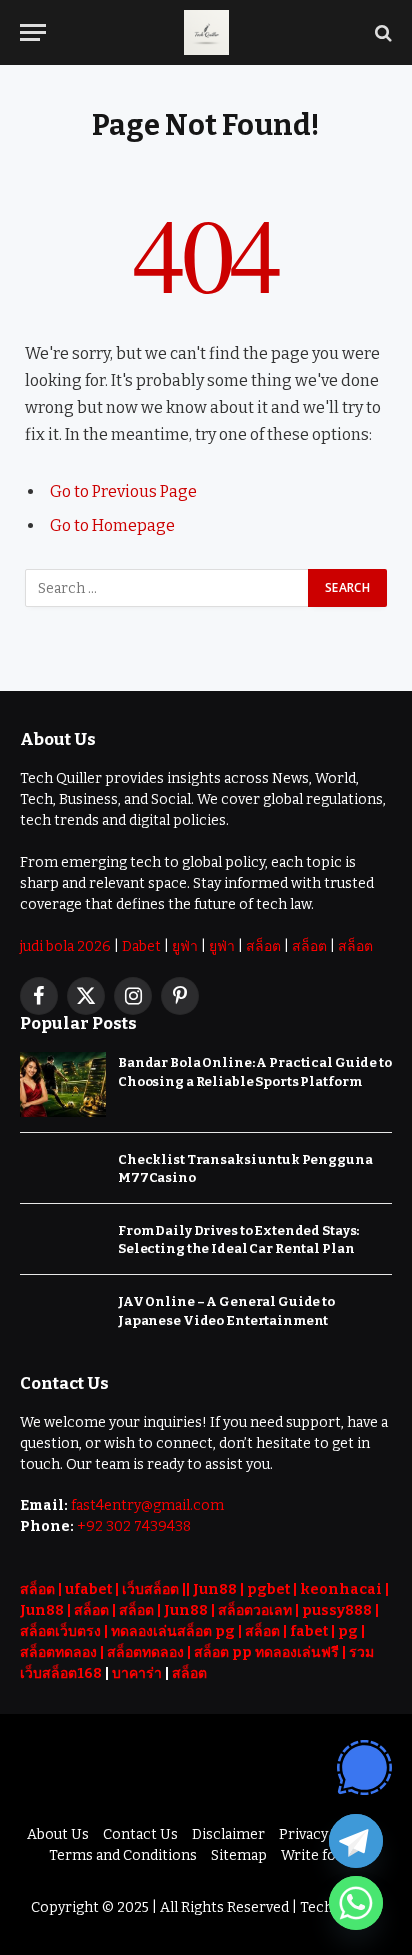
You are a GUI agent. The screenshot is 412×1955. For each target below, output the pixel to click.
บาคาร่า (137, 1673)
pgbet (268, 1589)
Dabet (141, 946)
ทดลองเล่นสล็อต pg (173, 1631)
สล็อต (263, 946)
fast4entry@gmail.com (147, 1505)
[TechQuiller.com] (206, 32)
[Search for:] (167, 588)
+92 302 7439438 (134, 1526)
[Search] (381, 32)
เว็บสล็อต (150, 1589)
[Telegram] (356, 1841)
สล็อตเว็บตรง (60, 1631)
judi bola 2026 (65, 946)
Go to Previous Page (123, 491)
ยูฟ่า (185, 946)
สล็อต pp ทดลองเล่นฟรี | (271, 1652)
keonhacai (341, 1589)
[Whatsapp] (356, 1903)
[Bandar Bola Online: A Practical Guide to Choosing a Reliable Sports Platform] (63, 1084)
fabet (309, 1631)
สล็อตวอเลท (255, 1610)
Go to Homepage (112, 525)
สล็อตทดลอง (58, 1652)
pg (348, 1631)
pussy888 (337, 1610)
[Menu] (33, 32)
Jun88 (215, 1589)
